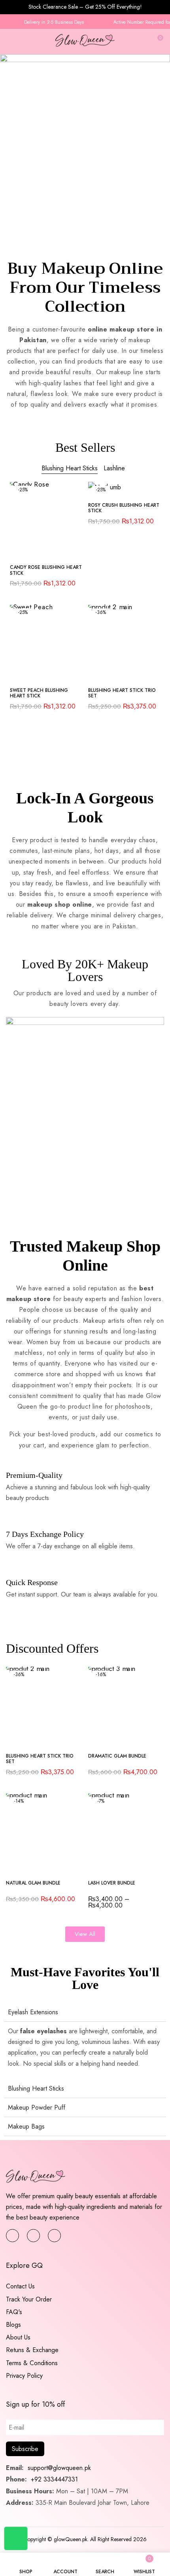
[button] (157, 41)
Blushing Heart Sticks (70, 468)
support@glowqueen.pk (58, 2468)
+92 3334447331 (54, 2479)
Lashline (114, 468)
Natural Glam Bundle (33, 1883)
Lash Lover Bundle (112, 1883)
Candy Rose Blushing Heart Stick (46, 570)
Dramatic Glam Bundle (117, 1756)
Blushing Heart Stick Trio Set (122, 693)
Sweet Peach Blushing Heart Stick (39, 693)
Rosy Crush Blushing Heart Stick (124, 508)
